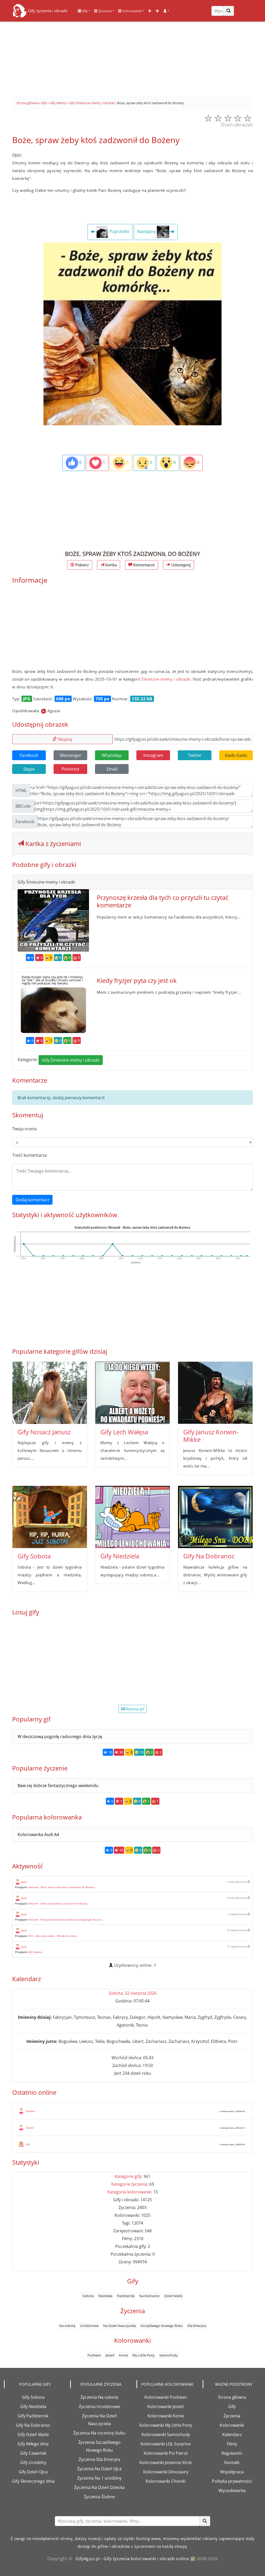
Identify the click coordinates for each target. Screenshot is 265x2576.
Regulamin (232, 2453)
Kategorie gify (128, 2176)
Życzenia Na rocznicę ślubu (99, 2433)
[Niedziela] (132, 1517)
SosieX (30, 2128)
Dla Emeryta (197, 2326)
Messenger (71, 755)
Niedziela (105, 2296)
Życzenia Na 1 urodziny (99, 2478)
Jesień (110, 2355)
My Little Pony (144, 2355)
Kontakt (232, 2462)
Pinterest (71, 769)
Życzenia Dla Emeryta (99, 2459)
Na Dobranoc (149, 2296)
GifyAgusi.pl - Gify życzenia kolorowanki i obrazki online (132, 2559)
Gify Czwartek (33, 2453)
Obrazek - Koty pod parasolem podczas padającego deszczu (65, 1919)
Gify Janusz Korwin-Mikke (211, 1436)
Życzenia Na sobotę (99, 2397)
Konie (123, 2355)
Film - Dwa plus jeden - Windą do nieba (52, 1936)
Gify (84, 11)
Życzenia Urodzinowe (100, 2406)
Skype (29, 769)
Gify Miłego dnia (33, 2444)
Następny (147, 232)
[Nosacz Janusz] (50, 1393)
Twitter (195, 755)
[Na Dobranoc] (215, 1517)
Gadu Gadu (236, 755)
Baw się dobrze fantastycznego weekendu (58, 1785)
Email (112, 769)
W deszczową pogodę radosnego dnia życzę (60, 1737)
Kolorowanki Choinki (166, 2481)
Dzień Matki (173, 2296)
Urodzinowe (89, 2326)
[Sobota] (50, 1517)
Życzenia (105, 11)
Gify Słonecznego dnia (33, 2481)
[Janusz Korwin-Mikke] (215, 1393)
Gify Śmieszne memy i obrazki (71, 1060)
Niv (28, 2144)
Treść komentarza (30, 1155)
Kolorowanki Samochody (166, 2434)
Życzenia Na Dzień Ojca (99, 2469)
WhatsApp (112, 755)
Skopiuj (64, 739)
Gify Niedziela (120, 1556)
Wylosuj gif (134, 1709)
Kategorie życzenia (129, 2184)
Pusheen (94, 2355)
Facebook (29, 755)
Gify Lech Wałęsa (124, 1432)
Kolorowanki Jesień (166, 2406)
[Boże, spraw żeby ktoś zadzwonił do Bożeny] (132, 334)
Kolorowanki (132, 11)
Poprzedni (119, 232)
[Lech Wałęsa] (132, 1393)
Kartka (111, 565)
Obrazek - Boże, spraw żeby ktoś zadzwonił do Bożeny (61, 1887)
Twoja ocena (24, 1129)
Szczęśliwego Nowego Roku (162, 2326)
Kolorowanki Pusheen (166, 2397)
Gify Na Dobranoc (209, 1556)
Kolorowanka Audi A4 (38, 1834)
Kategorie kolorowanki (129, 2192)
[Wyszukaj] (229, 11)
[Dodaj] (157, 11)
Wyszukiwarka (232, 2490)
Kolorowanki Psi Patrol (166, 2453)
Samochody (169, 2355)
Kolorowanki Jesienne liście (166, 2462)
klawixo (31, 2111)
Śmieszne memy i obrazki (166, 679)
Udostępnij (181, 565)
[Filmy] (150, 11)
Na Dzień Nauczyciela (120, 2326)
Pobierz (82, 565)
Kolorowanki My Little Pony (166, 2425)
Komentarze (143, 565)
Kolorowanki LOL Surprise (166, 2444)
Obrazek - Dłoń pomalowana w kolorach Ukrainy (58, 1903)
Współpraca (232, 2472)
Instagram (153, 755)
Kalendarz (232, 2434)
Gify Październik (33, 2416)
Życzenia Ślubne (99, 2497)
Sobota (88, 2296)
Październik (126, 2296)
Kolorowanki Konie (166, 2416)
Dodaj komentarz (32, 1200)
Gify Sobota (34, 1556)
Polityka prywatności (232, 2481)
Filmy (232, 2444)
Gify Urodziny (33, 2462)
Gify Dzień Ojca (33, 2472)
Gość (24, 1882)
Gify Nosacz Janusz (44, 1432)
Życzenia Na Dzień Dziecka (99, 2487)
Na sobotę (67, 2326)
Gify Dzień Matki (33, 2434)
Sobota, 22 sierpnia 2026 (133, 1993)
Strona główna (232, 2397)
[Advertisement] (132, 57)
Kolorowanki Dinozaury (166, 2472)
